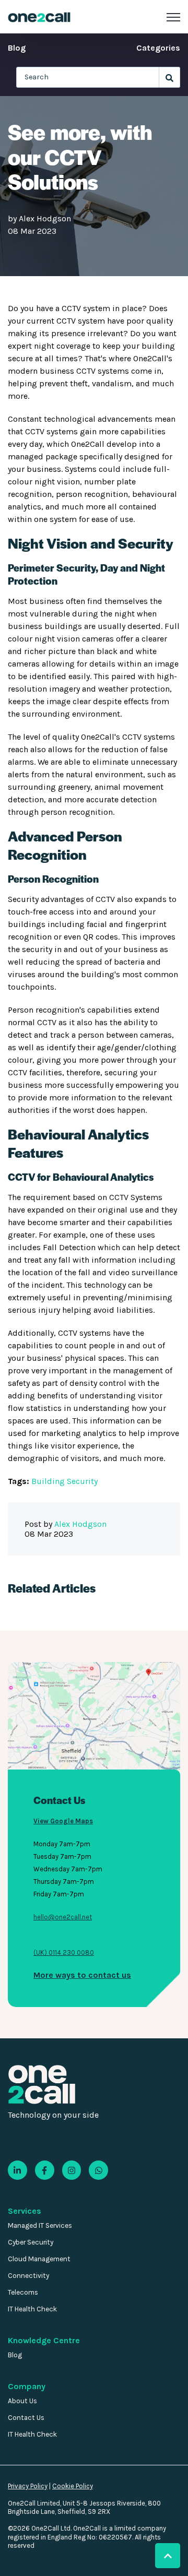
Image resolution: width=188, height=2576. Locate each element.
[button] (168, 2556)
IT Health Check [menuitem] (32, 2309)
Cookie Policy (73, 2486)
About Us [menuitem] (22, 2401)
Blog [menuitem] (15, 2355)
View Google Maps (63, 1821)
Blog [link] (17, 48)
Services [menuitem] (25, 2211)
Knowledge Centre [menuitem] (44, 2340)
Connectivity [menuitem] (28, 2276)
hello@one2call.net (63, 1917)
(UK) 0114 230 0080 (64, 1952)
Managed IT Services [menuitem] (40, 2225)
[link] (39, 16)
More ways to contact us (82, 1975)
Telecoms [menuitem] (23, 2292)
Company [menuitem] (27, 2386)
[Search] (170, 77)
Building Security (64, 1481)
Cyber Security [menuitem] (31, 2242)
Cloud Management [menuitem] (39, 2259)
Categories (158, 48)
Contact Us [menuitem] (26, 2418)
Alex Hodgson (45, 218)
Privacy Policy (28, 2486)
